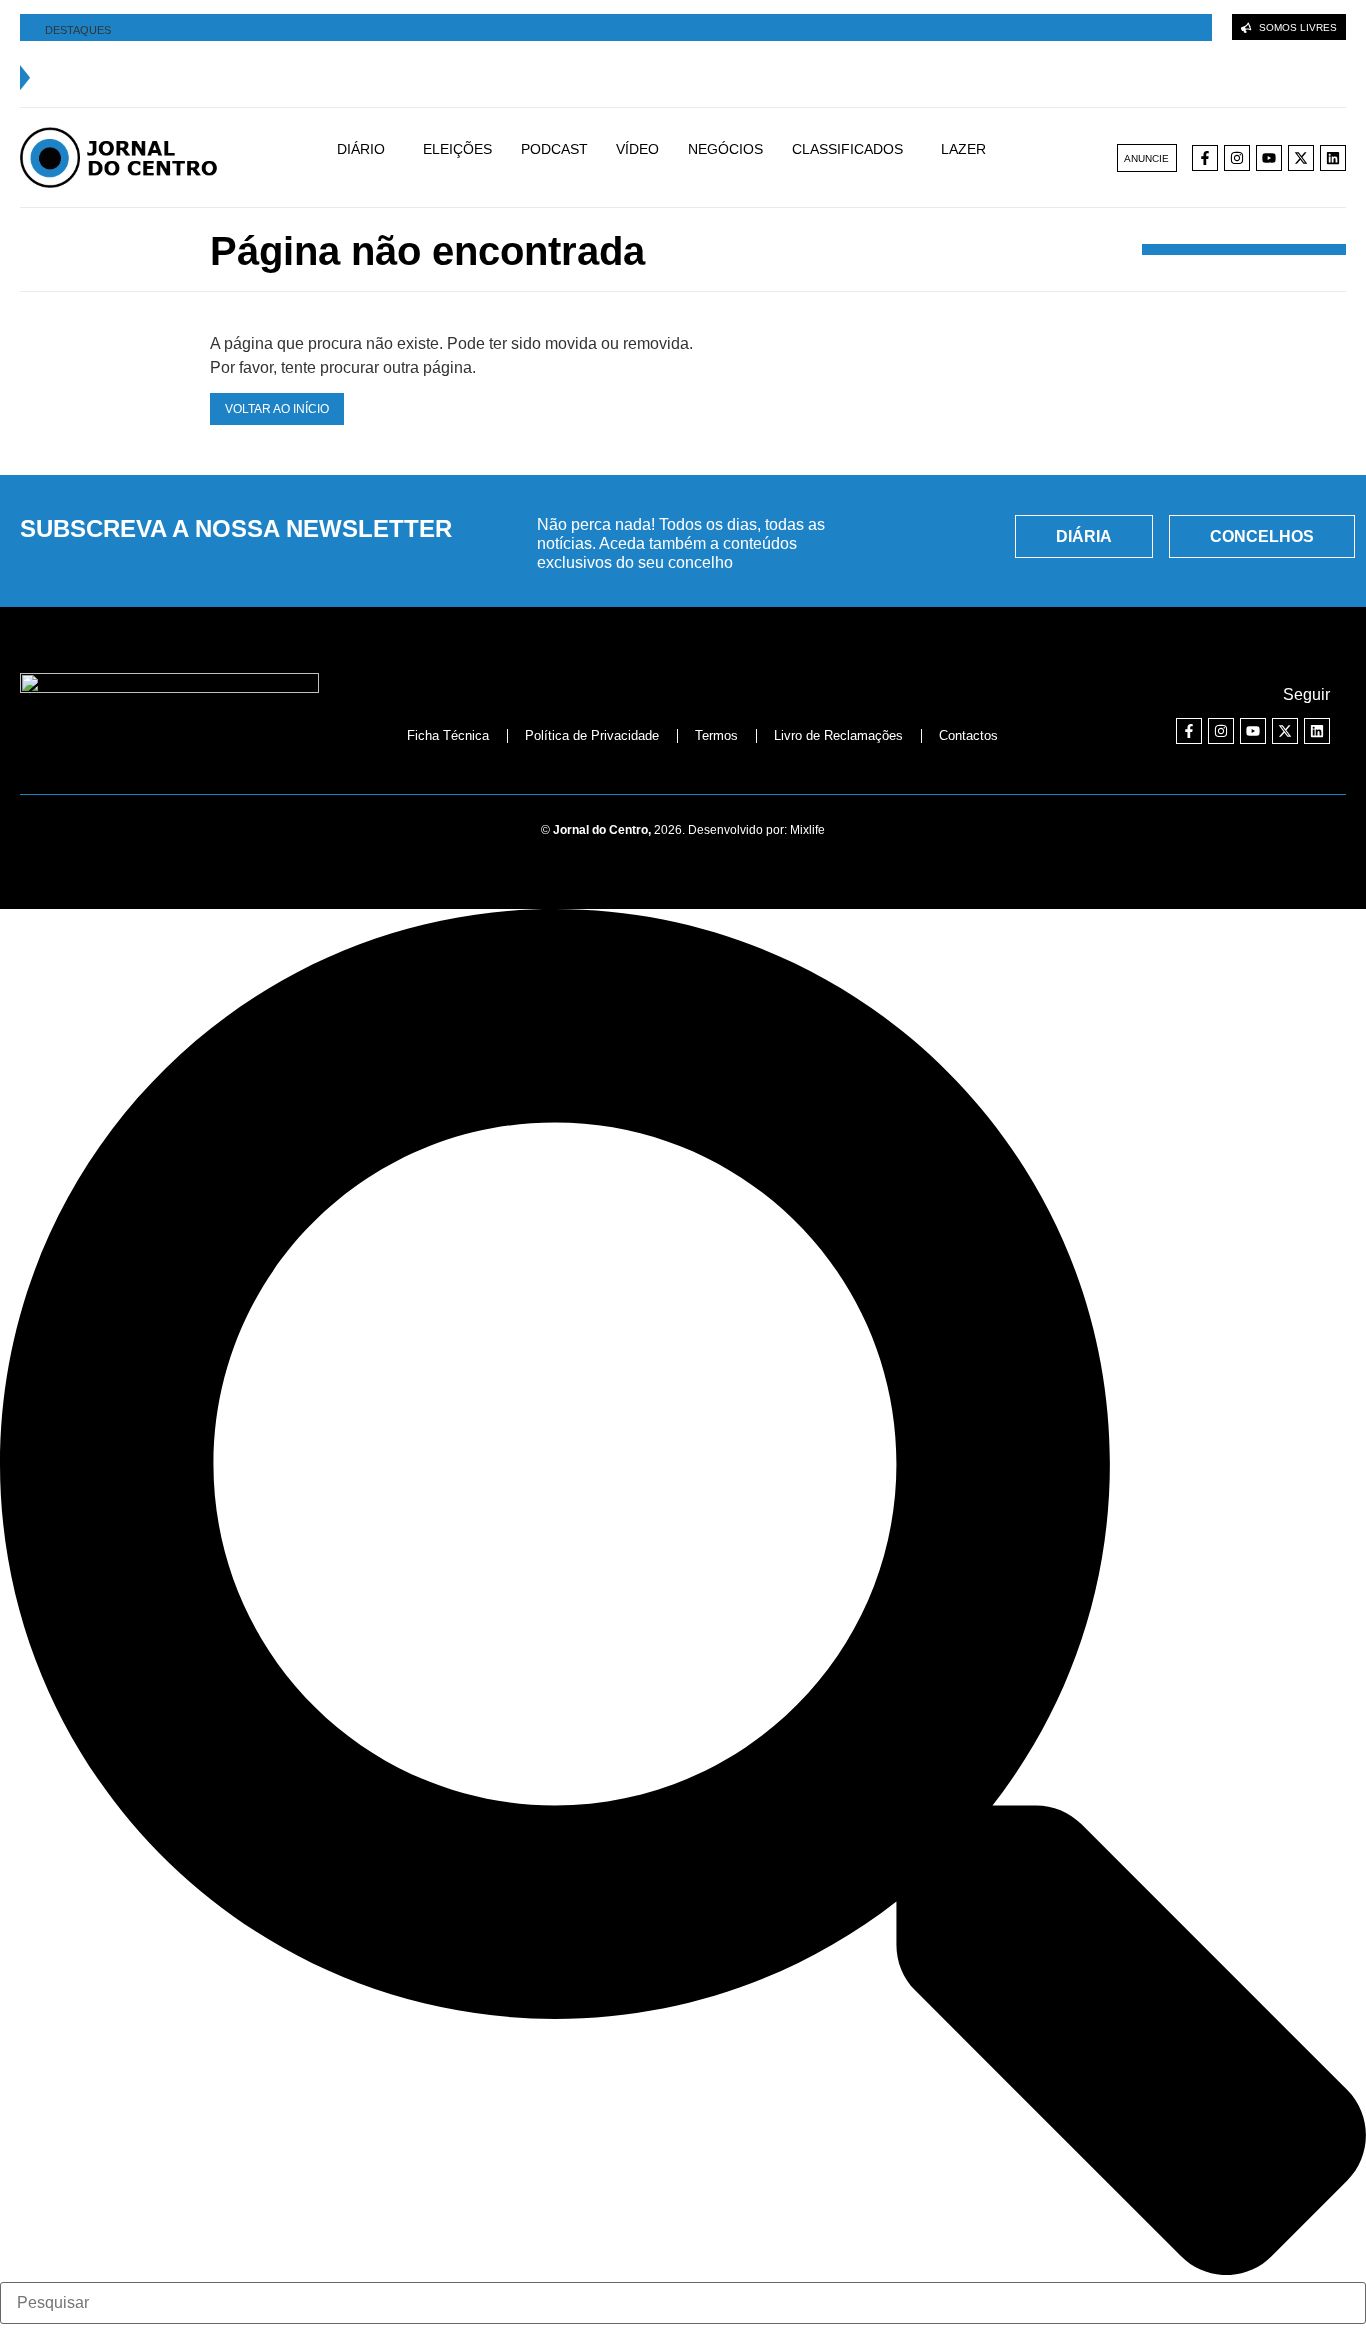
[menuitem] (371, 158)
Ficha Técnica (448, 735)
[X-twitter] (1301, 158)
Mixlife (807, 830)
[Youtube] (1269, 158)
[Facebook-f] (1205, 158)
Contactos (968, 735)
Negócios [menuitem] (725, 149)
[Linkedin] (1333, 158)
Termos (716, 735)
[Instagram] (1237, 158)
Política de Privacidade (592, 735)
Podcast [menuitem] (554, 149)
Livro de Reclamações (838, 735)
